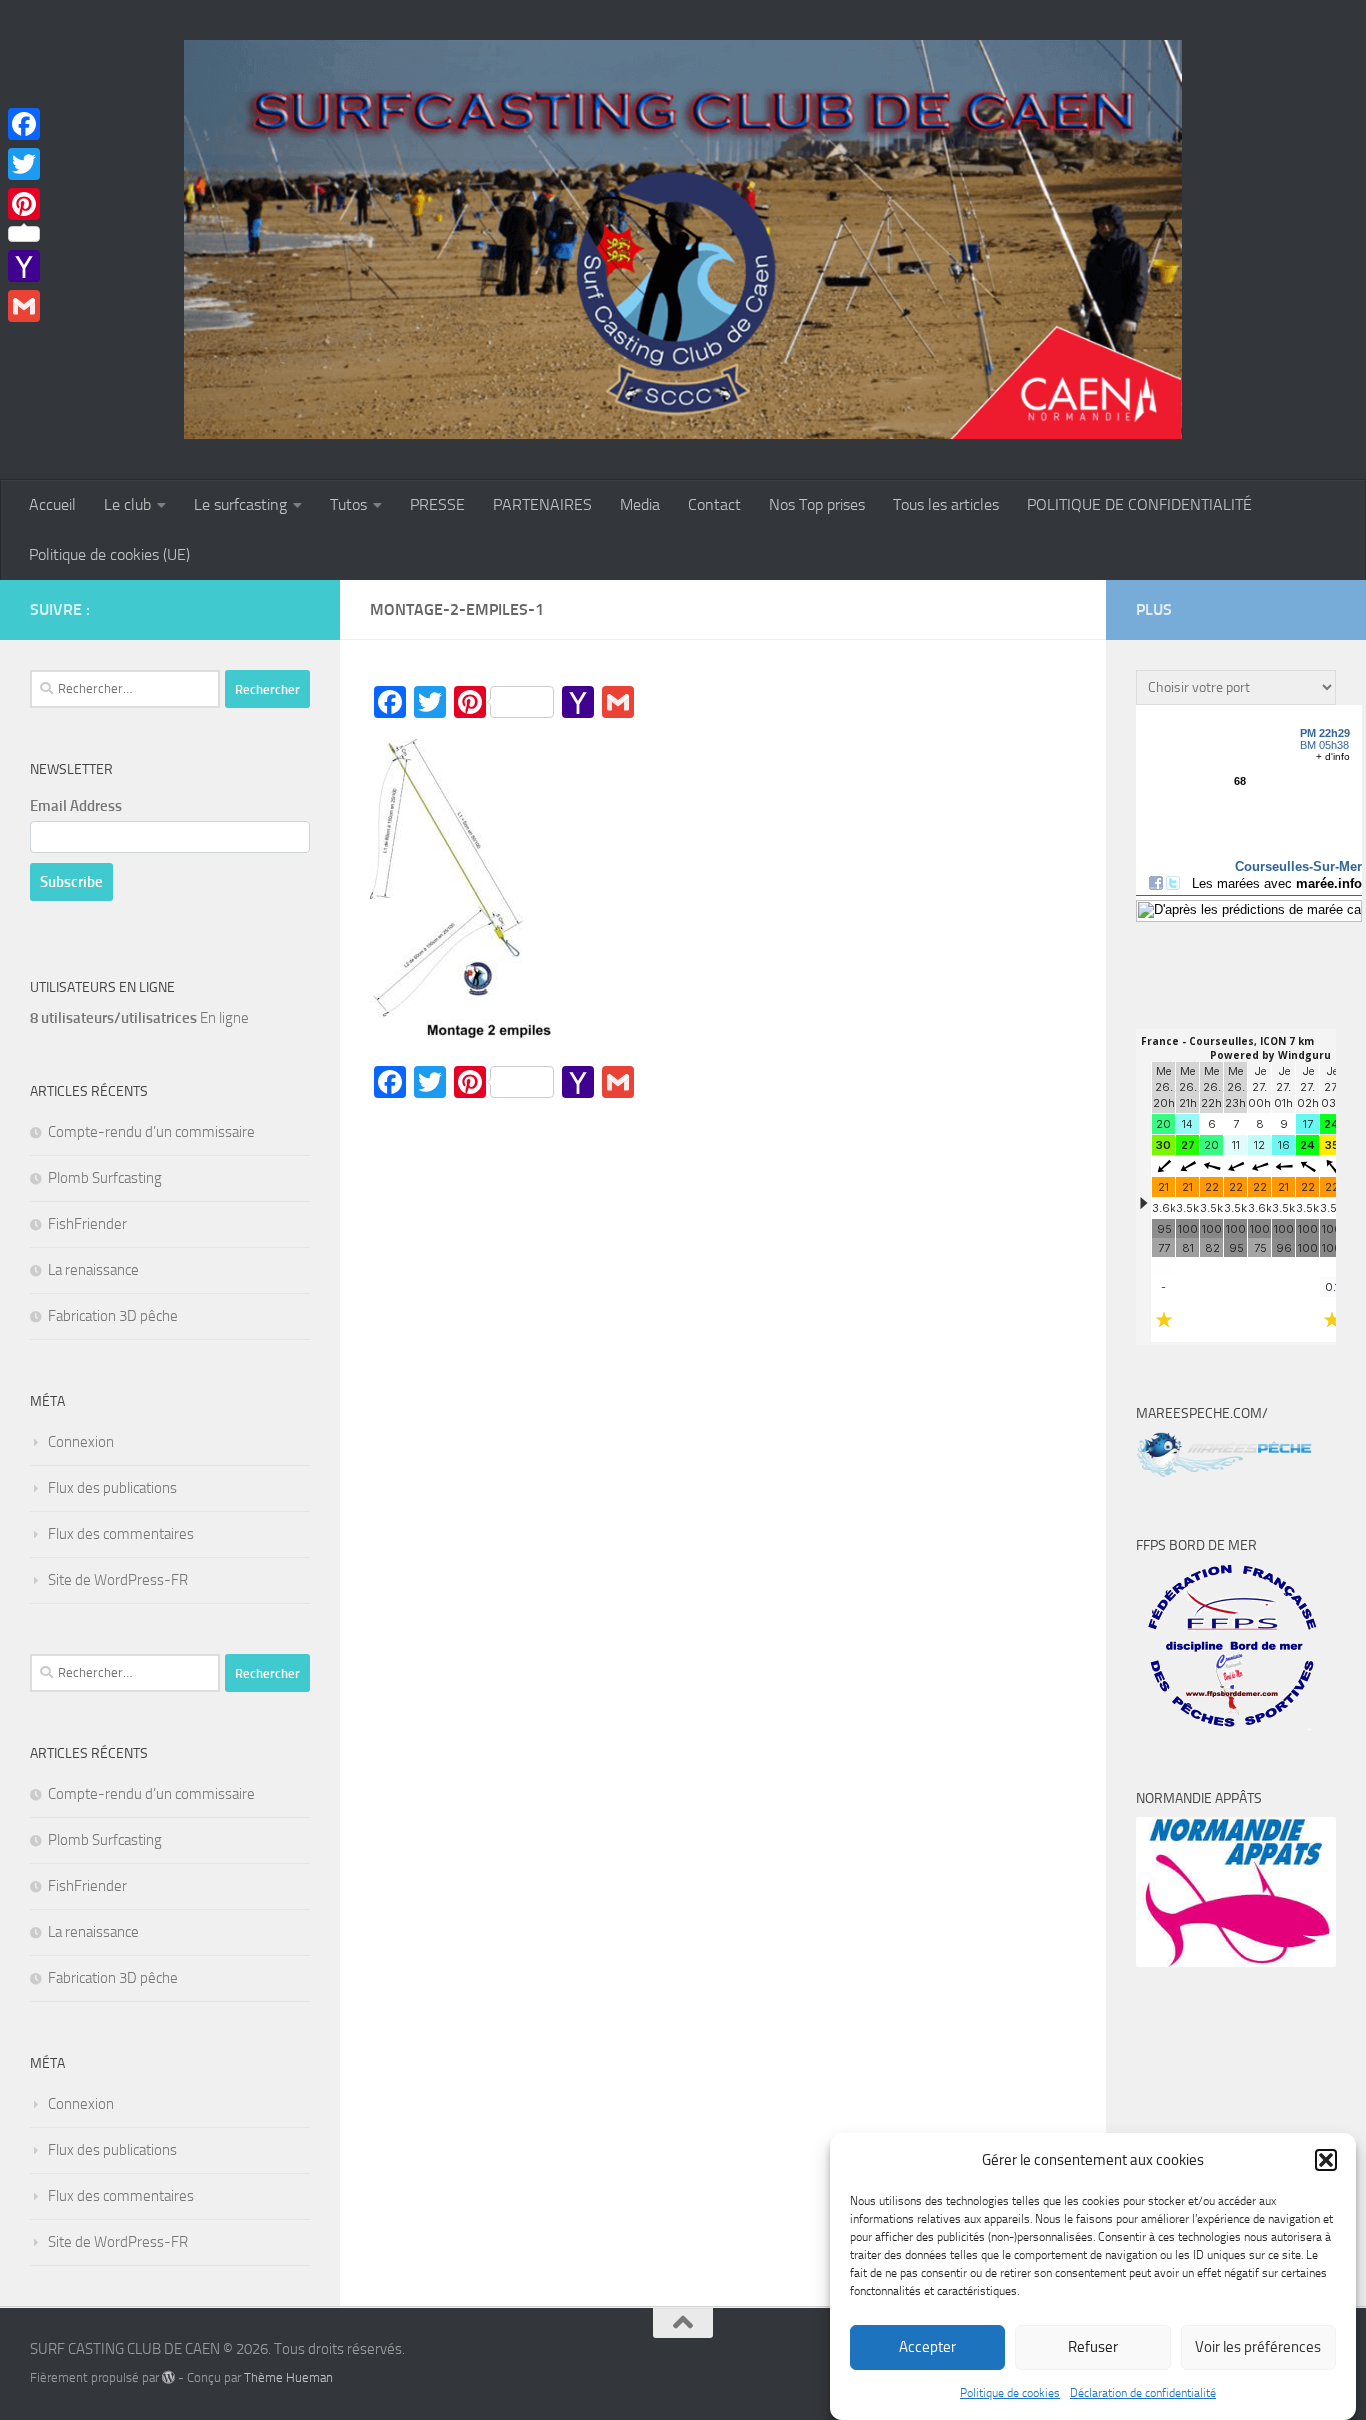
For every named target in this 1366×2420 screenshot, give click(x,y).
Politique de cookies (1010, 2393)
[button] (1326, 2160)
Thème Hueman (288, 2377)
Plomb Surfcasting (105, 1178)
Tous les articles (946, 504)
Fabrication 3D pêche (113, 1316)
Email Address (76, 806)
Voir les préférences (1258, 2348)
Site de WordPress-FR (118, 1580)
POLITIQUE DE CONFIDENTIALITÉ (1139, 504)
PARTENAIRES (542, 504)
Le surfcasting (240, 504)
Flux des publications (112, 1488)
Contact (714, 504)
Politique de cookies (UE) (109, 554)
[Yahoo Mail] (24, 266)
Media (640, 504)
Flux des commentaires (121, 1534)
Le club (127, 504)
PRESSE (437, 504)
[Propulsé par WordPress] (168, 2377)
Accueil (52, 504)
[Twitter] (24, 164)
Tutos (348, 504)
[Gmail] (24, 306)
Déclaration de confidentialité (1143, 2393)
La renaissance (93, 1270)
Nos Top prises (817, 504)
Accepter (927, 2348)
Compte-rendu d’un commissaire (151, 1132)
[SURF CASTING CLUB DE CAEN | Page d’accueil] (683, 240)
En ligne (139, 1018)
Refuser (1093, 2348)
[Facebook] (24, 124)
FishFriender (87, 1224)
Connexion (81, 1442)
